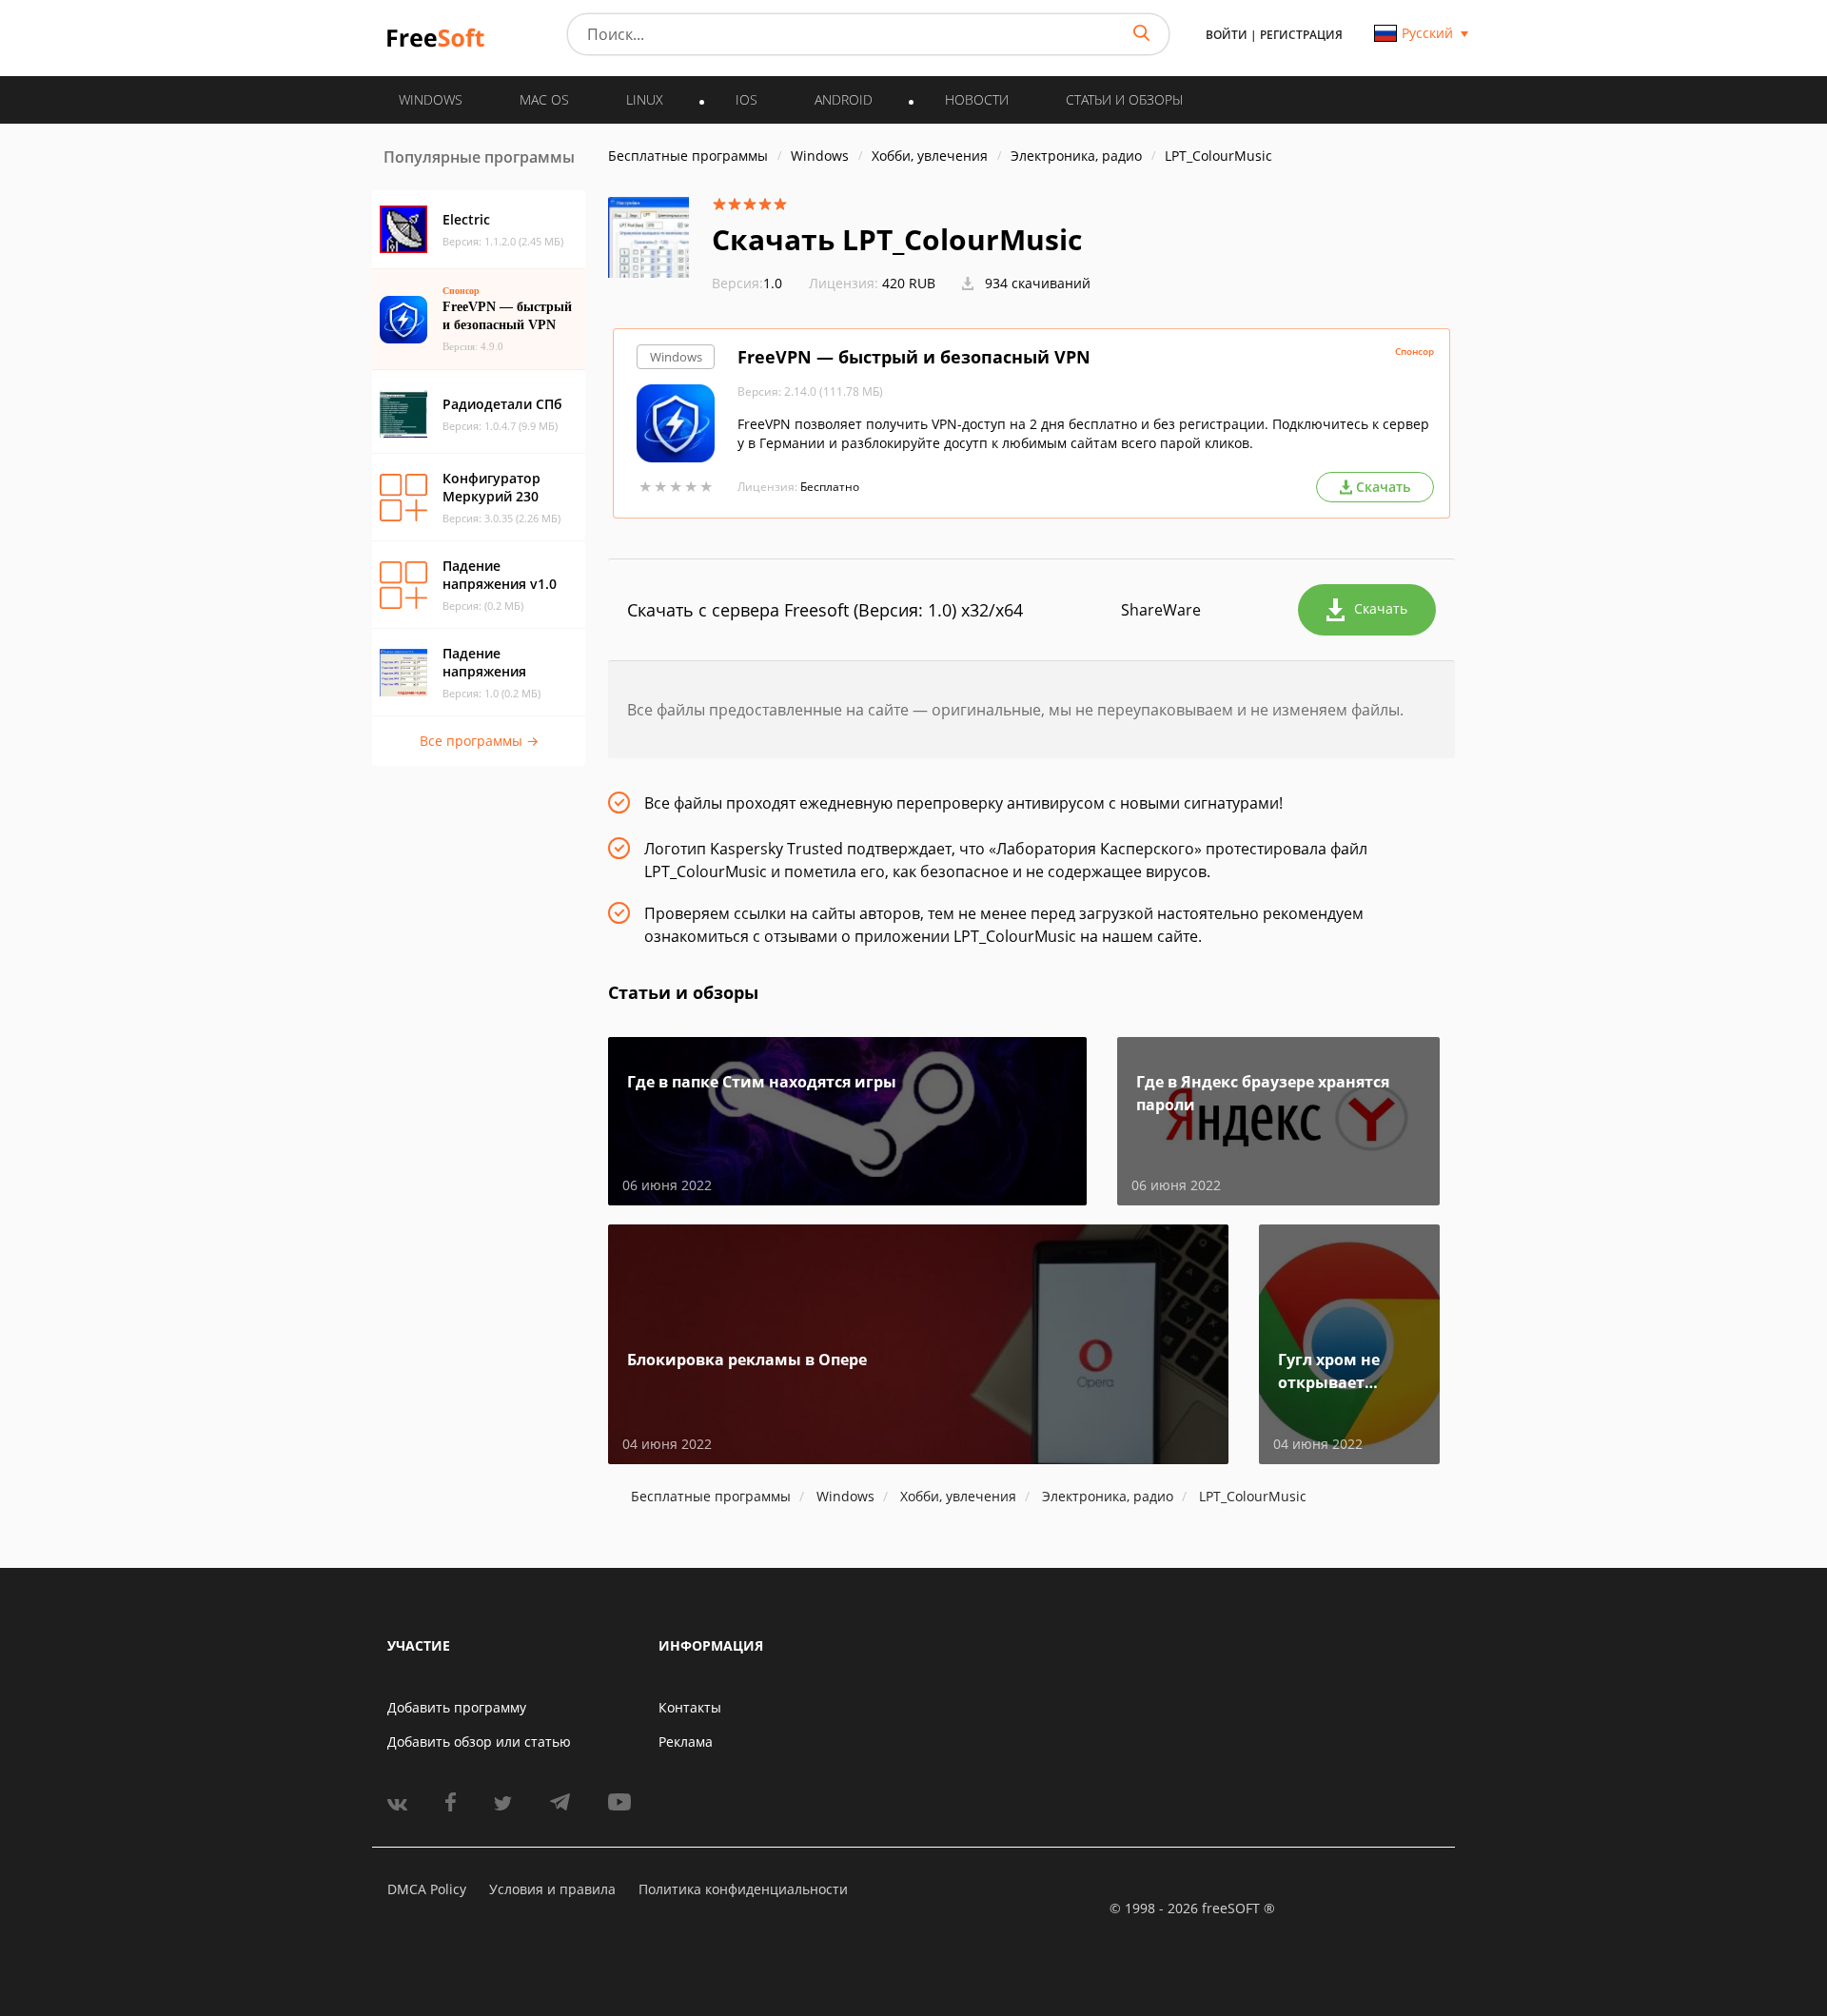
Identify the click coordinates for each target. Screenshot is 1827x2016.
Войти (1227, 35)
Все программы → (479, 741)
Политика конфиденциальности (743, 1889)
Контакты (690, 1707)
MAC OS (544, 99)
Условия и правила (552, 1889)
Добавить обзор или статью (479, 1742)
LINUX (645, 99)
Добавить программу (457, 1707)
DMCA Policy (427, 1889)
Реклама (686, 1742)
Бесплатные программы (688, 156)
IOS (747, 99)
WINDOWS (431, 99)
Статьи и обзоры (1124, 99)
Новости (977, 99)
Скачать (1381, 608)
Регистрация (1301, 35)
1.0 (747, 283)
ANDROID (844, 99)
